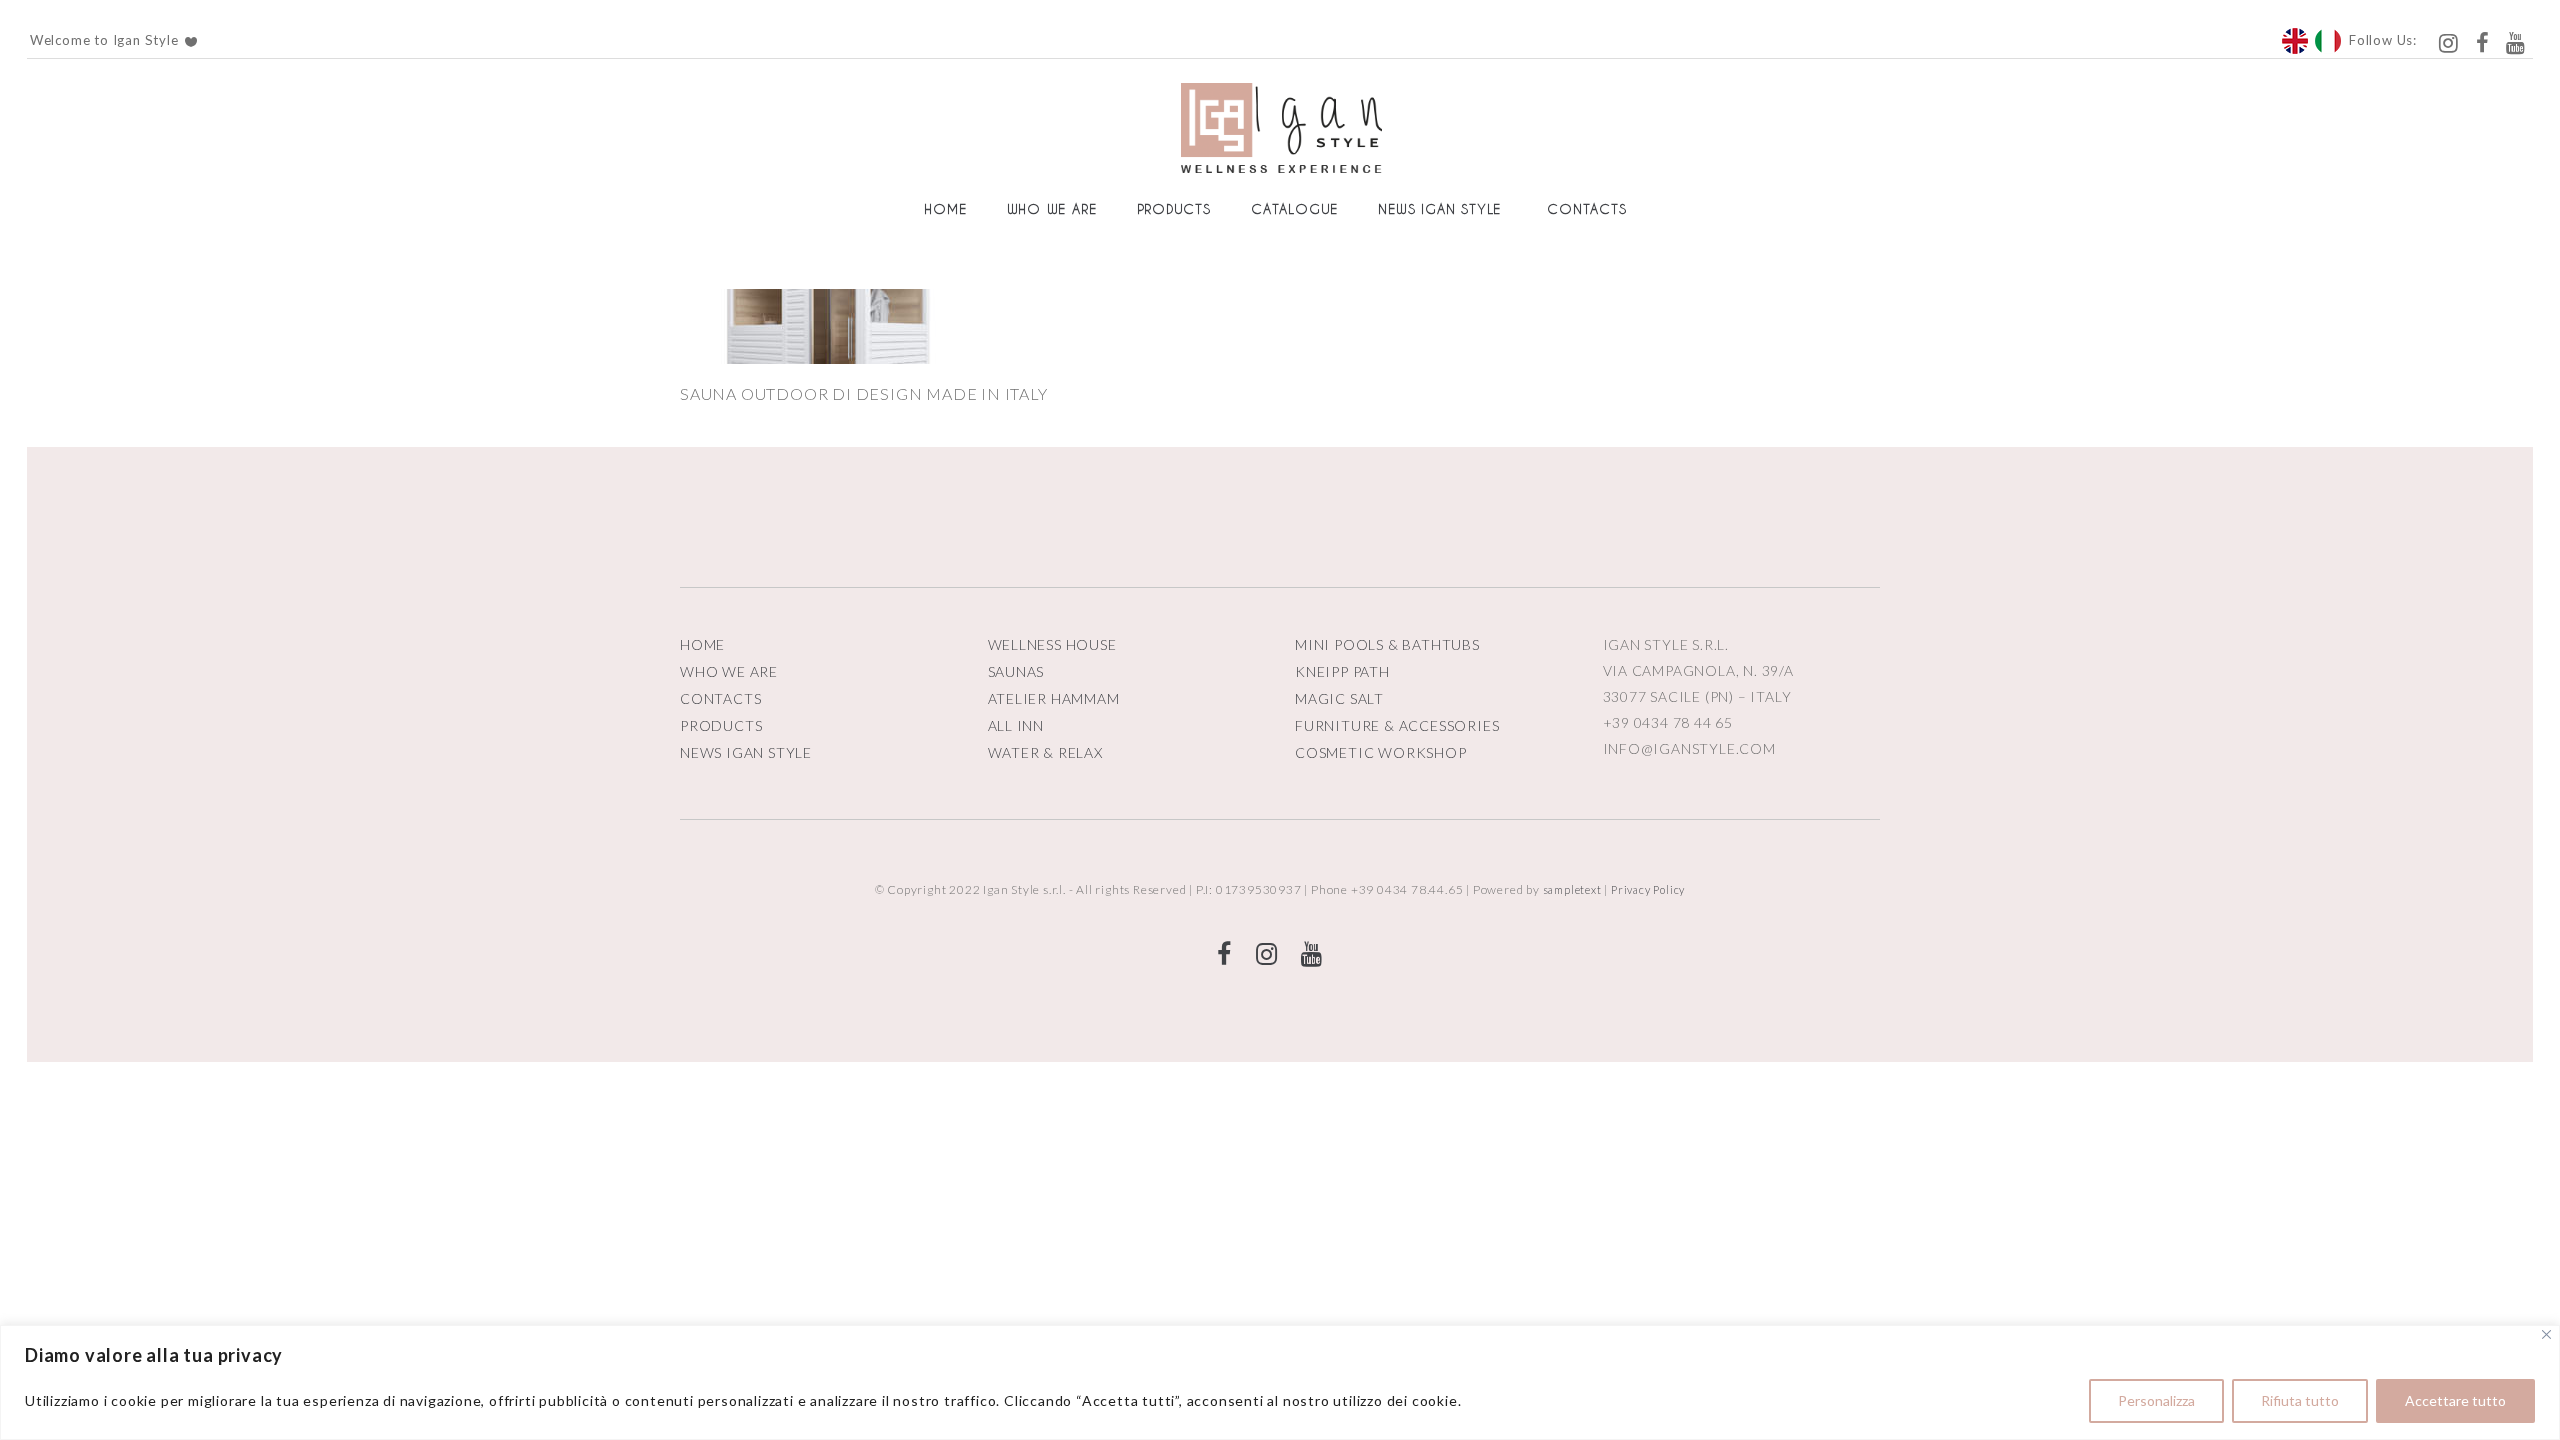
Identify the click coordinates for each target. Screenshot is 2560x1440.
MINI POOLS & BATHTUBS (1387, 644)
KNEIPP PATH (1342, 671)
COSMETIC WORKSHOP (1381, 752)
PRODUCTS (721, 725)
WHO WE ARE (729, 671)
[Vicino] (2546, 1334)
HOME (702, 644)
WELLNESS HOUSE (1052, 644)
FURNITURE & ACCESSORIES (1397, 725)
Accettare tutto (2455, 1400)
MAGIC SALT (1339, 698)
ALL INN (1016, 725)
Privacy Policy (1648, 889)
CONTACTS (720, 698)
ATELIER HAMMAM (1054, 698)
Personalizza (2156, 1400)
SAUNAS (1016, 671)
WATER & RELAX (1045, 752)
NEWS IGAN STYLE (746, 752)
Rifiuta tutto (2300, 1400)
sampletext (1572, 889)
